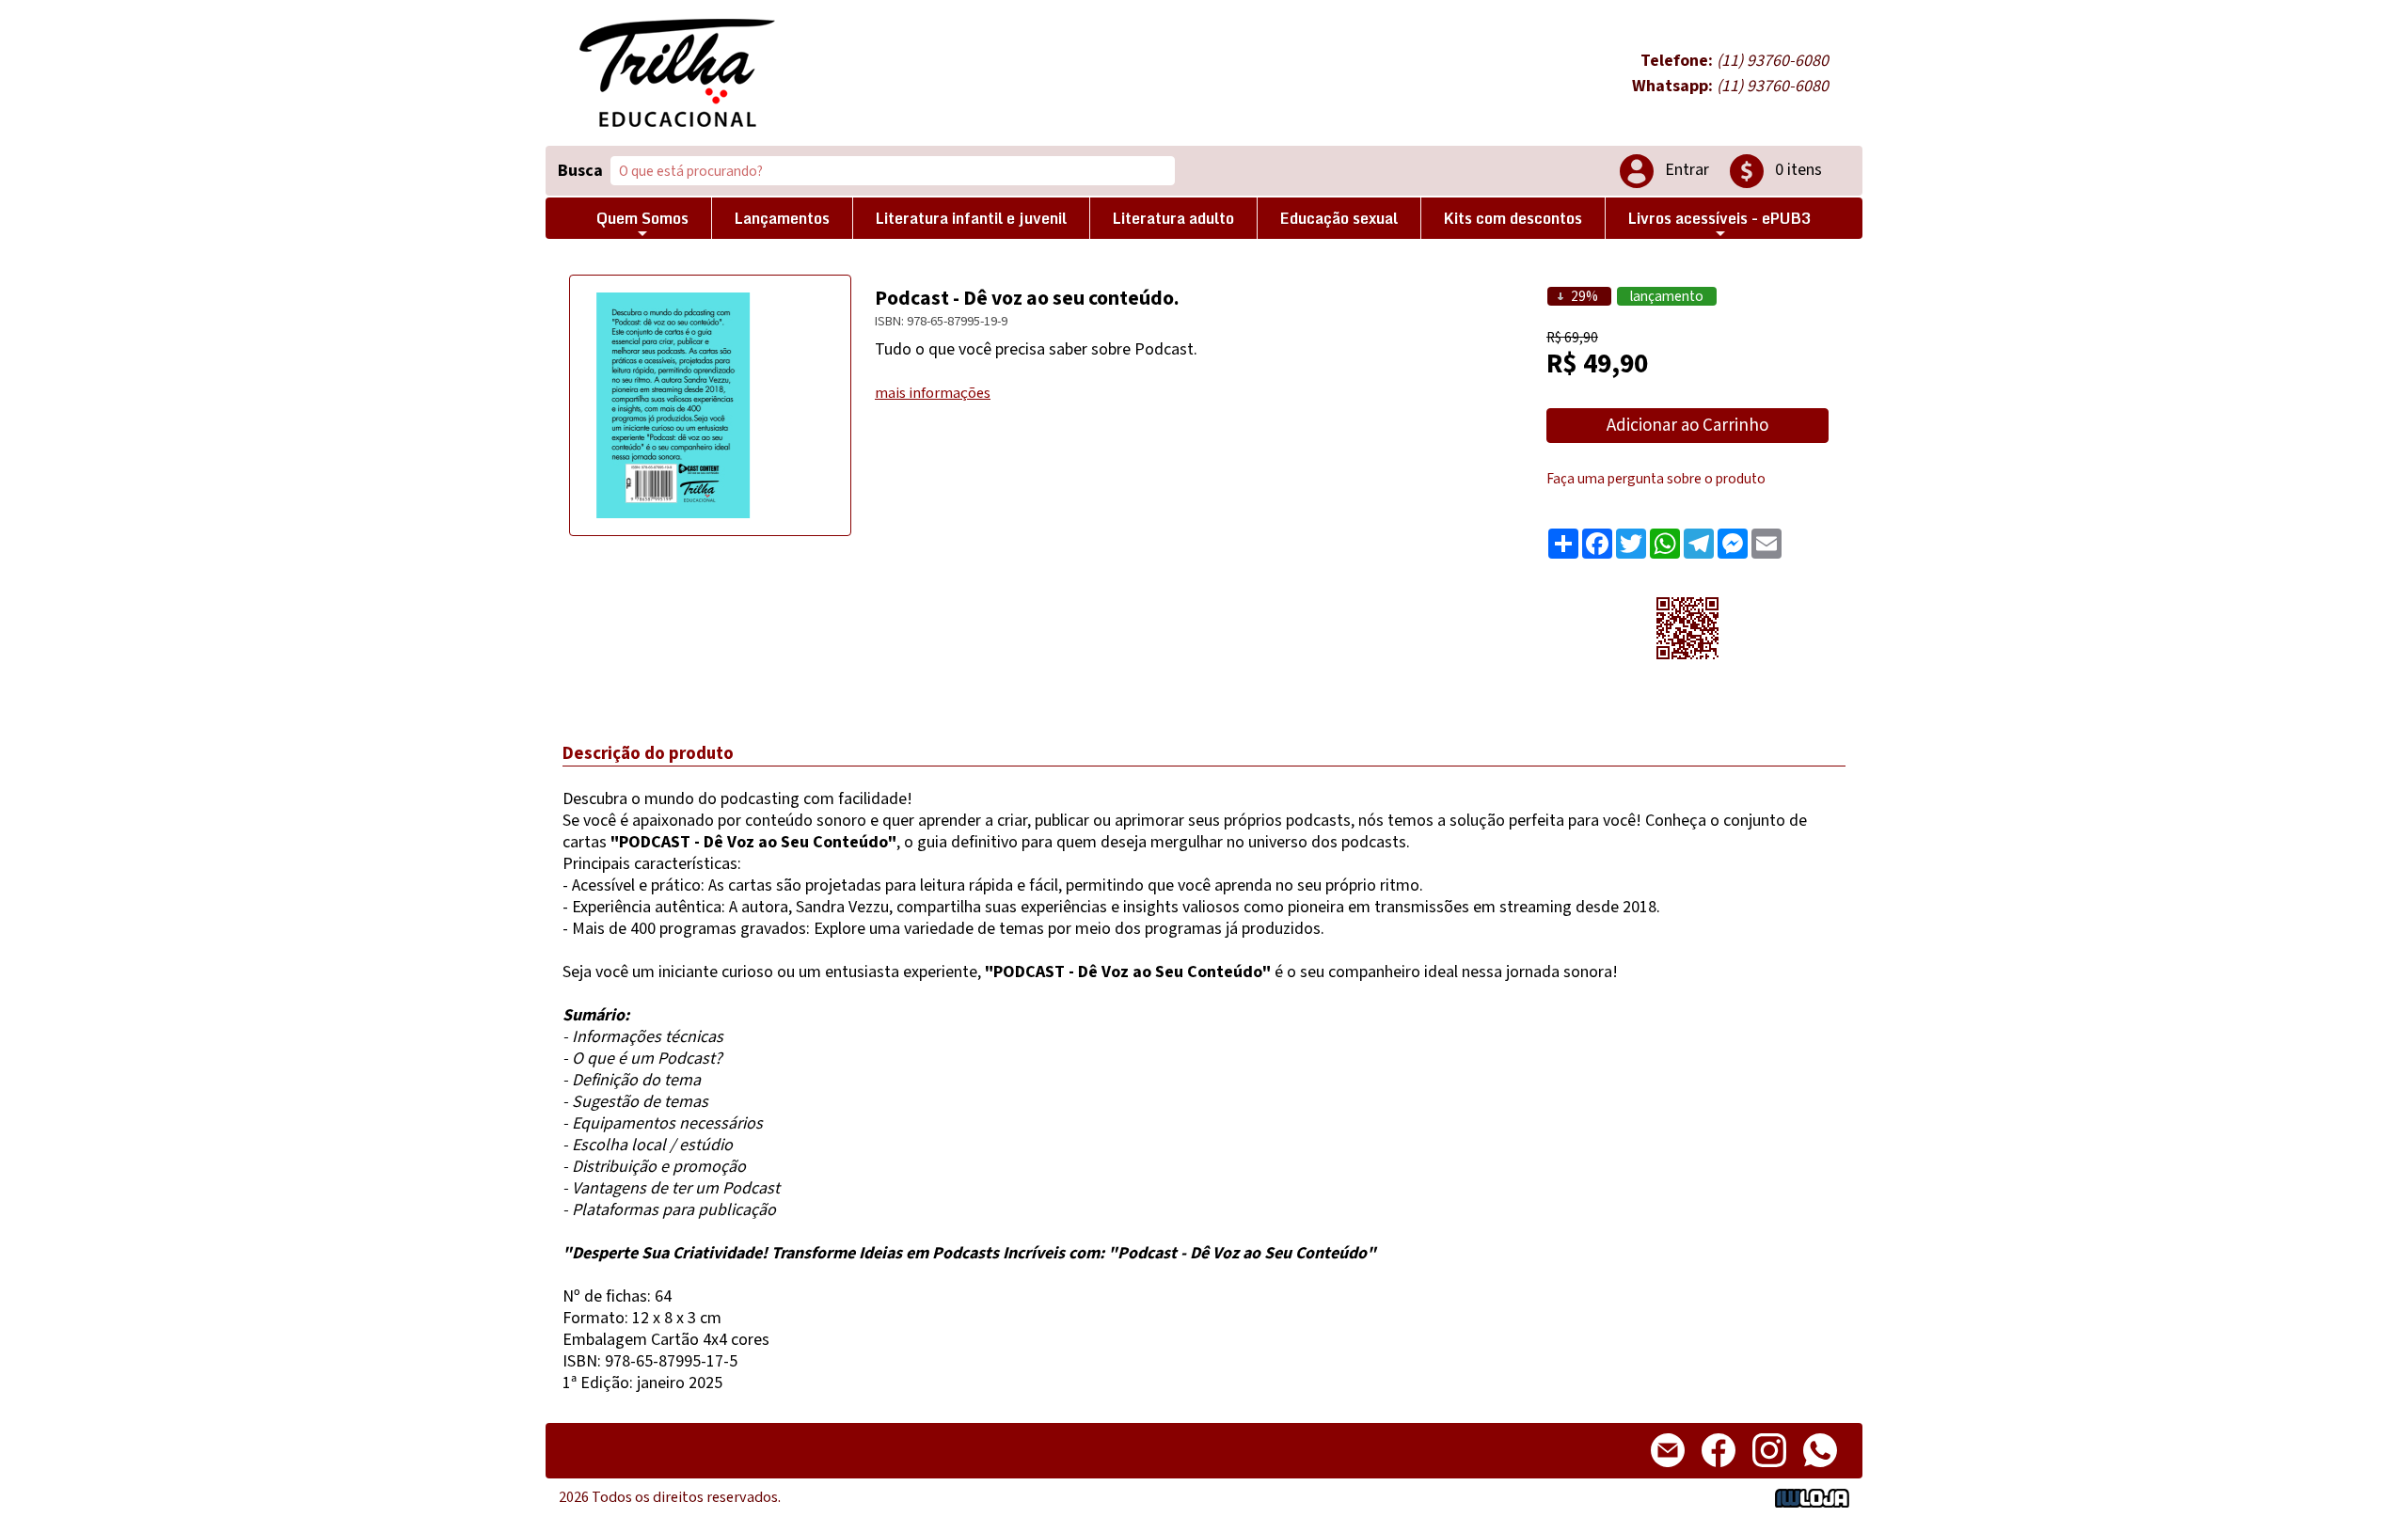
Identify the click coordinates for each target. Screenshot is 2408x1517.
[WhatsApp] (1820, 1470)
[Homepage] (677, 73)
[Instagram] (1769, 1470)
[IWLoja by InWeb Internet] (1812, 1498)
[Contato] (1668, 1470)
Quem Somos (642, 218)
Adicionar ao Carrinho (1687, 426)
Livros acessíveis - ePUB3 (1720, 218)
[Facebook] (1719, 1470)
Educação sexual (1339, 218)
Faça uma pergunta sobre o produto (1656, 479)
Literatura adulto (1173, 218)
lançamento (1667, 296)
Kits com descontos (1513, 218)
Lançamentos (782, 218)
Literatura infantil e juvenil (971, 218)
